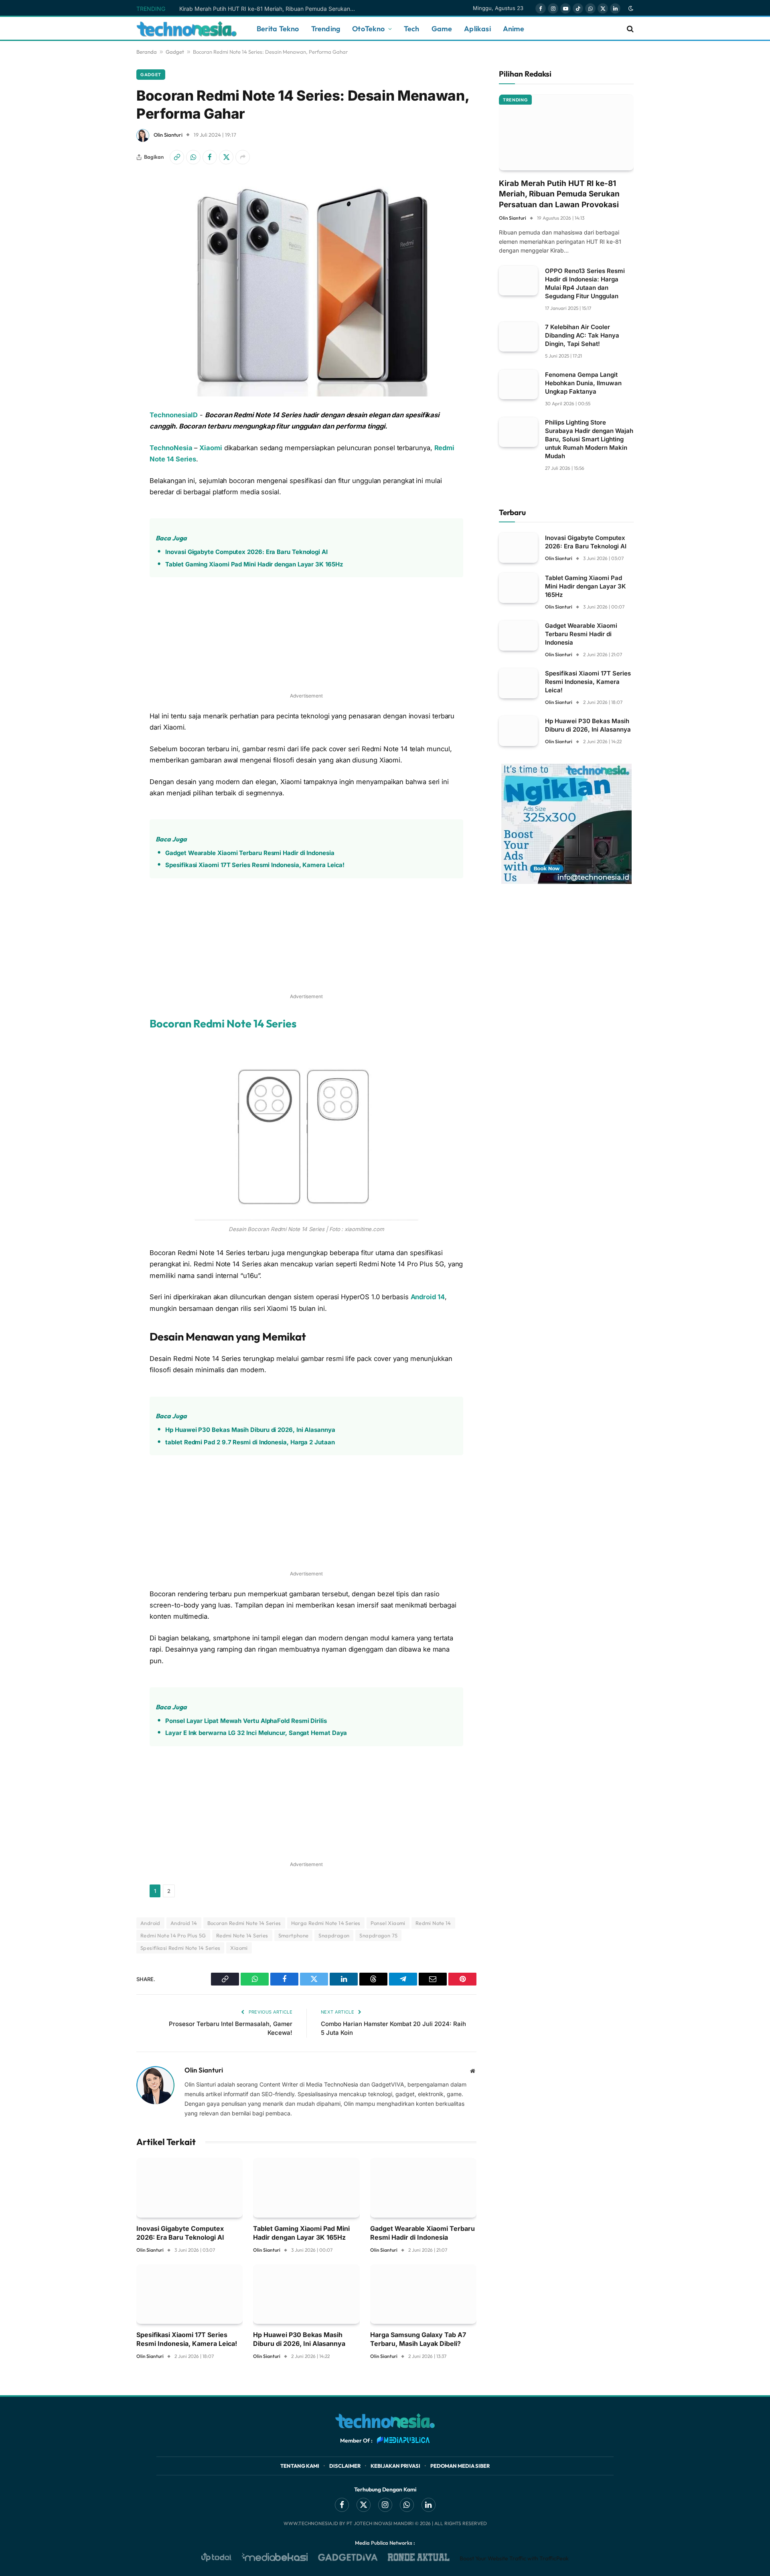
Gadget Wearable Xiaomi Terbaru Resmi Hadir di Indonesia (250, 853)
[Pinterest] (108, 538)
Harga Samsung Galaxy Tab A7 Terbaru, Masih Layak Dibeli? (418, 2339)
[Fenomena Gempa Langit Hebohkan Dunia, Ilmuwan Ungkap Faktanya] (518, 384)
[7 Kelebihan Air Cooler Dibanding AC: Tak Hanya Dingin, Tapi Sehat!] (518, 337)
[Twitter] (108, 497)
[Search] (629, 29)
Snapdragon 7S (378, 1935)
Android (150, 1923)
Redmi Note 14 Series (242, 1935)
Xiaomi (211, 448)
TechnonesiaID (174, 415)
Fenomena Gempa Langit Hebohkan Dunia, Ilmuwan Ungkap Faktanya (583, 383)
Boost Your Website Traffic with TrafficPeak (514, 2558)
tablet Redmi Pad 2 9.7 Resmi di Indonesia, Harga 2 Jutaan (250, 1442)
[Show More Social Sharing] (243, 157)
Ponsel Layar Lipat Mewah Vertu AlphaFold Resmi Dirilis (246, 1721)
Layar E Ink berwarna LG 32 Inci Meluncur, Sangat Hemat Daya (256, 1733)
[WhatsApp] (108, 456)
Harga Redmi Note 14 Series (326, 1923)
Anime (514, 29)
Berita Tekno (278, 29)
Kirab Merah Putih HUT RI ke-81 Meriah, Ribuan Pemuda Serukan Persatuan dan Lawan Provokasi (269, 9)
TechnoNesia (171, 448)
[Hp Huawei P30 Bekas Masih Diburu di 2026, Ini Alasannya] (306, 2294)
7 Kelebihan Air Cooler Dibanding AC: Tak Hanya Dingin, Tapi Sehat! (582, 335)
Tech (412, 29)
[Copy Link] (177, 157)
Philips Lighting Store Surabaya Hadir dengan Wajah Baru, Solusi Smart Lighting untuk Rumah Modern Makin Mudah (589, 439)
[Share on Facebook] (210, 157)
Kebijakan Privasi (395, 2466)
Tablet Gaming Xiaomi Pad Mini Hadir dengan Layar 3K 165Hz (254, 564)
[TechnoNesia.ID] (186, 29)
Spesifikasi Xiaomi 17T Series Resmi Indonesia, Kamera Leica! (255, 865)
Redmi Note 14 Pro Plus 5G (173, 1935)
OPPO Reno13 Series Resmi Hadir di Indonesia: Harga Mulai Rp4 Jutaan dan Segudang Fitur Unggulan (585, 283)
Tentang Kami (300, 2466)
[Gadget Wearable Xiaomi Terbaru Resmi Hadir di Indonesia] (423, 2188)
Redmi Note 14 (433, 1923)
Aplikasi (477, 29)
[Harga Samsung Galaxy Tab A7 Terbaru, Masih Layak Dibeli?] (423, 2294)
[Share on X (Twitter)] (226, 157)
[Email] (108, 558)
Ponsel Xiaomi (388, 1923)
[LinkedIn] (108, 518)
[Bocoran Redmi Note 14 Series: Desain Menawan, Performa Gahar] (306, 285)
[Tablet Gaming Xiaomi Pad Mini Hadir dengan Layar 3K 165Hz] (306, 2188)
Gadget (175, 52)
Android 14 (428, 1297)
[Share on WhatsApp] (193, 157)
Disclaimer (345, 2466)
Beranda (147, 52)
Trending (326, 29)
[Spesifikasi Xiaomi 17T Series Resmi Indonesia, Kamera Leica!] (189, 2294)
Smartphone (294, 1935)
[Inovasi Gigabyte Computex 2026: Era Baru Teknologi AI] (189, 2188)
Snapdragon (334, 1935)
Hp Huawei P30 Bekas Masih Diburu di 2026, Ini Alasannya (250, 1430)
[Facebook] (108, 477)
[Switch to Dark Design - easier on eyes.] (630, 8)
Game (442, 29)
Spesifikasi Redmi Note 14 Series (180, 1948)
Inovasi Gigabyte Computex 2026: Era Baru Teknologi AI (246, 552)
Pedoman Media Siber (460, 2466)
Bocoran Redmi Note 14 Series (223, 1023)
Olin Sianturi (168, 135)
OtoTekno (368, 29)
